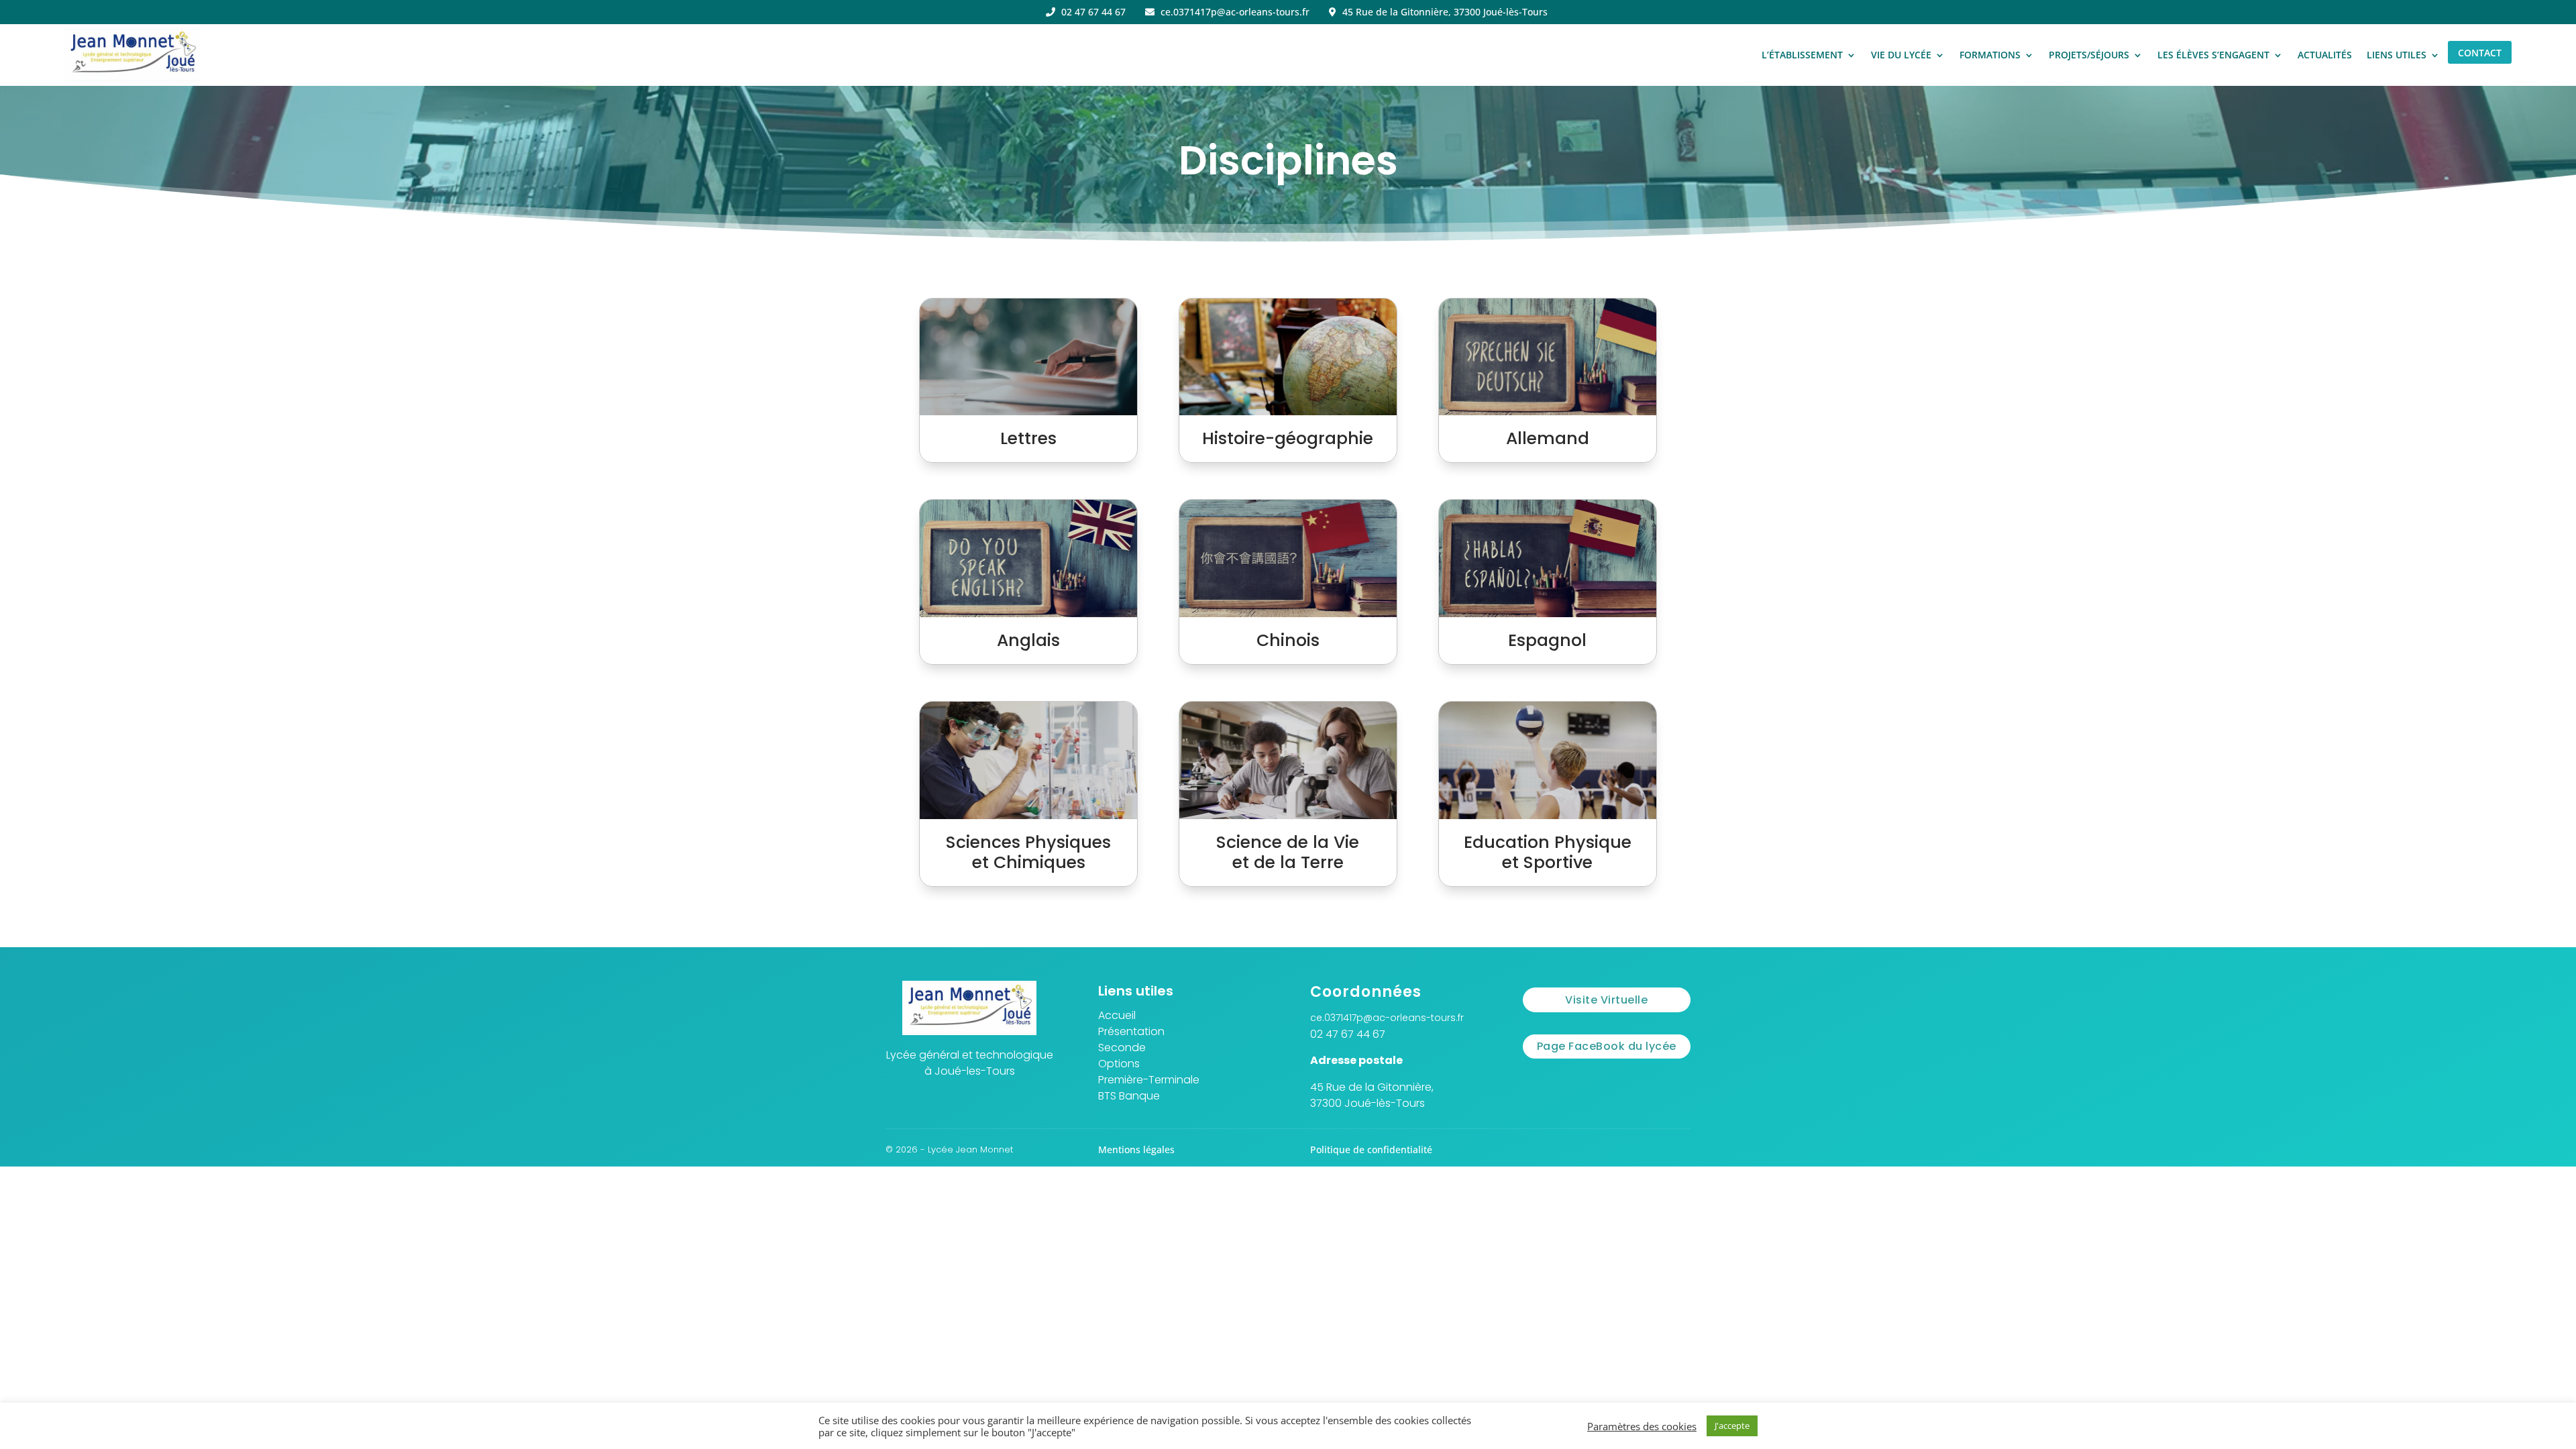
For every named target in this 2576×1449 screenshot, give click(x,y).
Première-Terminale (1149, 1080)
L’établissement (1802, 55)
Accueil (1117, 1015)
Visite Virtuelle (1606, 1000)
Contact (2480, 53)
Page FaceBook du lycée (1607, 1046)
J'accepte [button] (1732, 1426)
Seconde (1122, 1048)
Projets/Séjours (2089, 55)
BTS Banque (1129, 1096)
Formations (1990, 55)
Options (1119, 1064)
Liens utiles (2397, 55)
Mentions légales (1136, 1149)
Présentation (1131, 1031)
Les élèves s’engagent (2213, 55)
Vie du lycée (1901, 55)
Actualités (2325, 55)
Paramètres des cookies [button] (1642, 1426)
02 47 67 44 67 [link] (1348, 1034)
